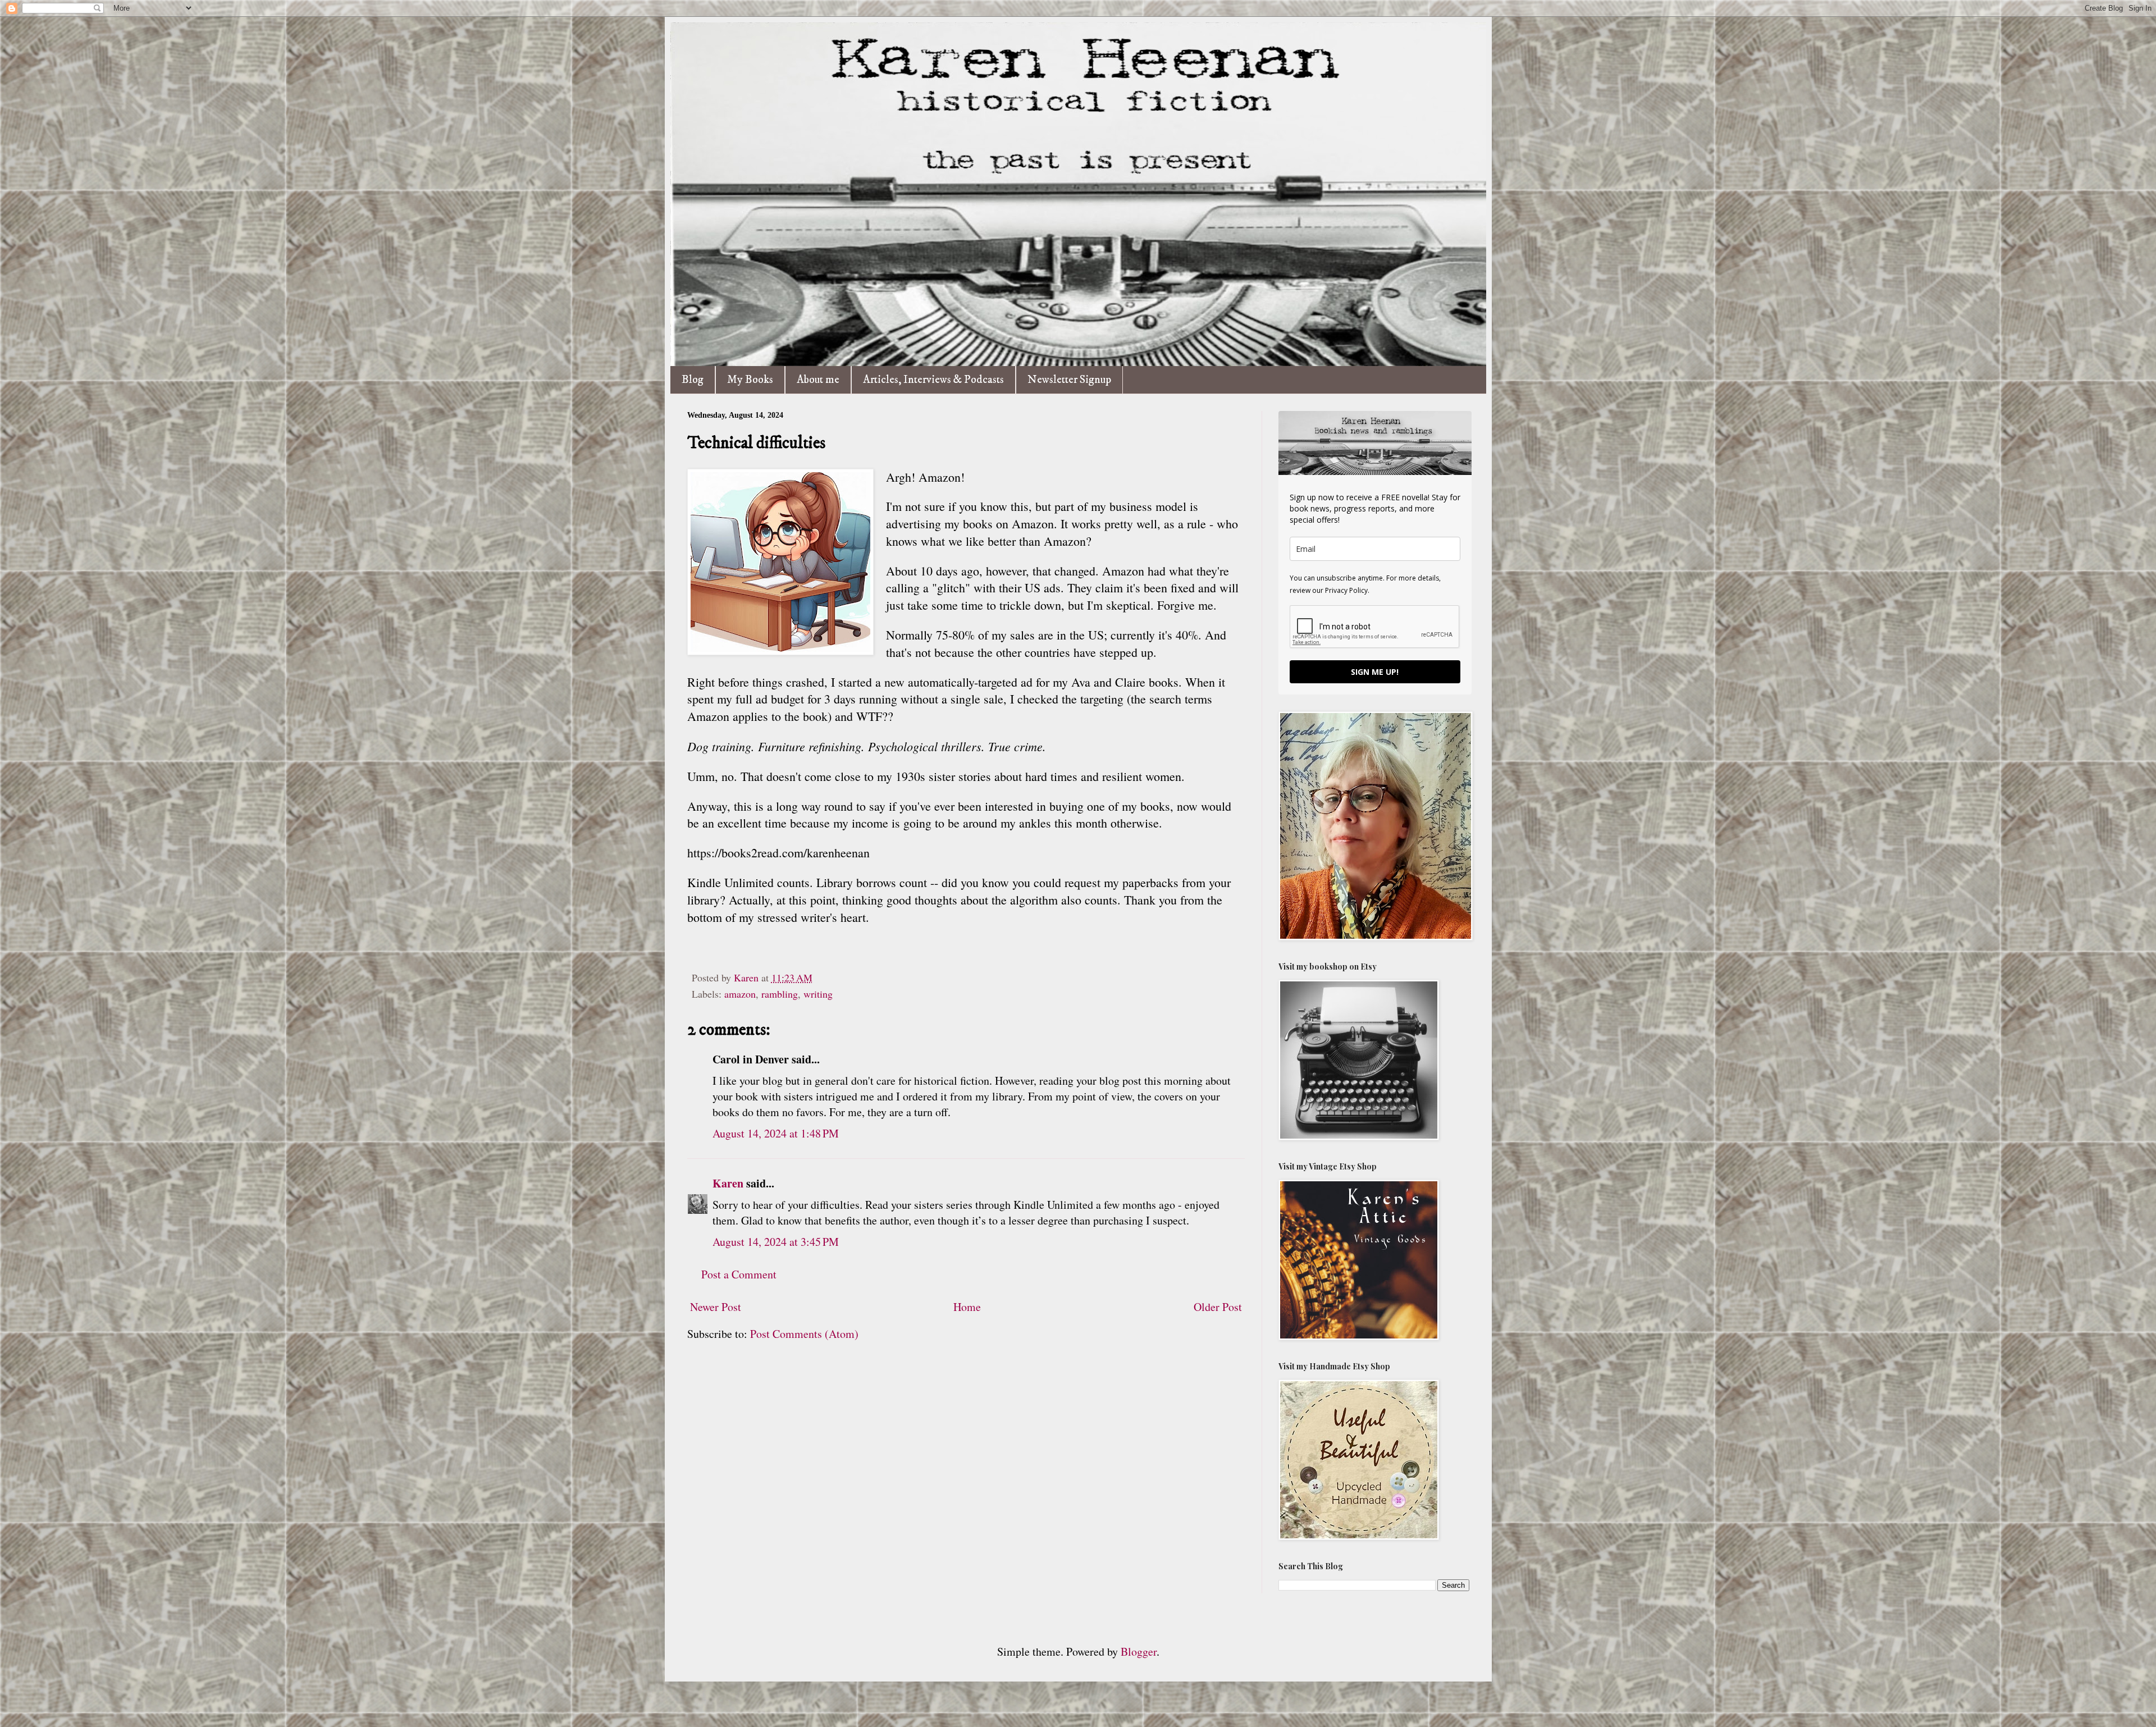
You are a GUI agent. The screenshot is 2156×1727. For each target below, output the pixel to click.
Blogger (1139, 1651)
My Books (750, 380)
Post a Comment (739, 1274)
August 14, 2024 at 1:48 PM (776, 1133)
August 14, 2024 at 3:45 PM (776, 1242)
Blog (693, 380)
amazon (740, 994)
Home (967, 1307)
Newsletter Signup (1069, 380)
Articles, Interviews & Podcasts (933, 380)
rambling (780, 994)
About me (818, 380)
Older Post (1218, 1307)
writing (818, 994)
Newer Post (716, 1307)
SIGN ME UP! (1375, 672)
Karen (728, 1183)
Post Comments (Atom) (804, 1334)
